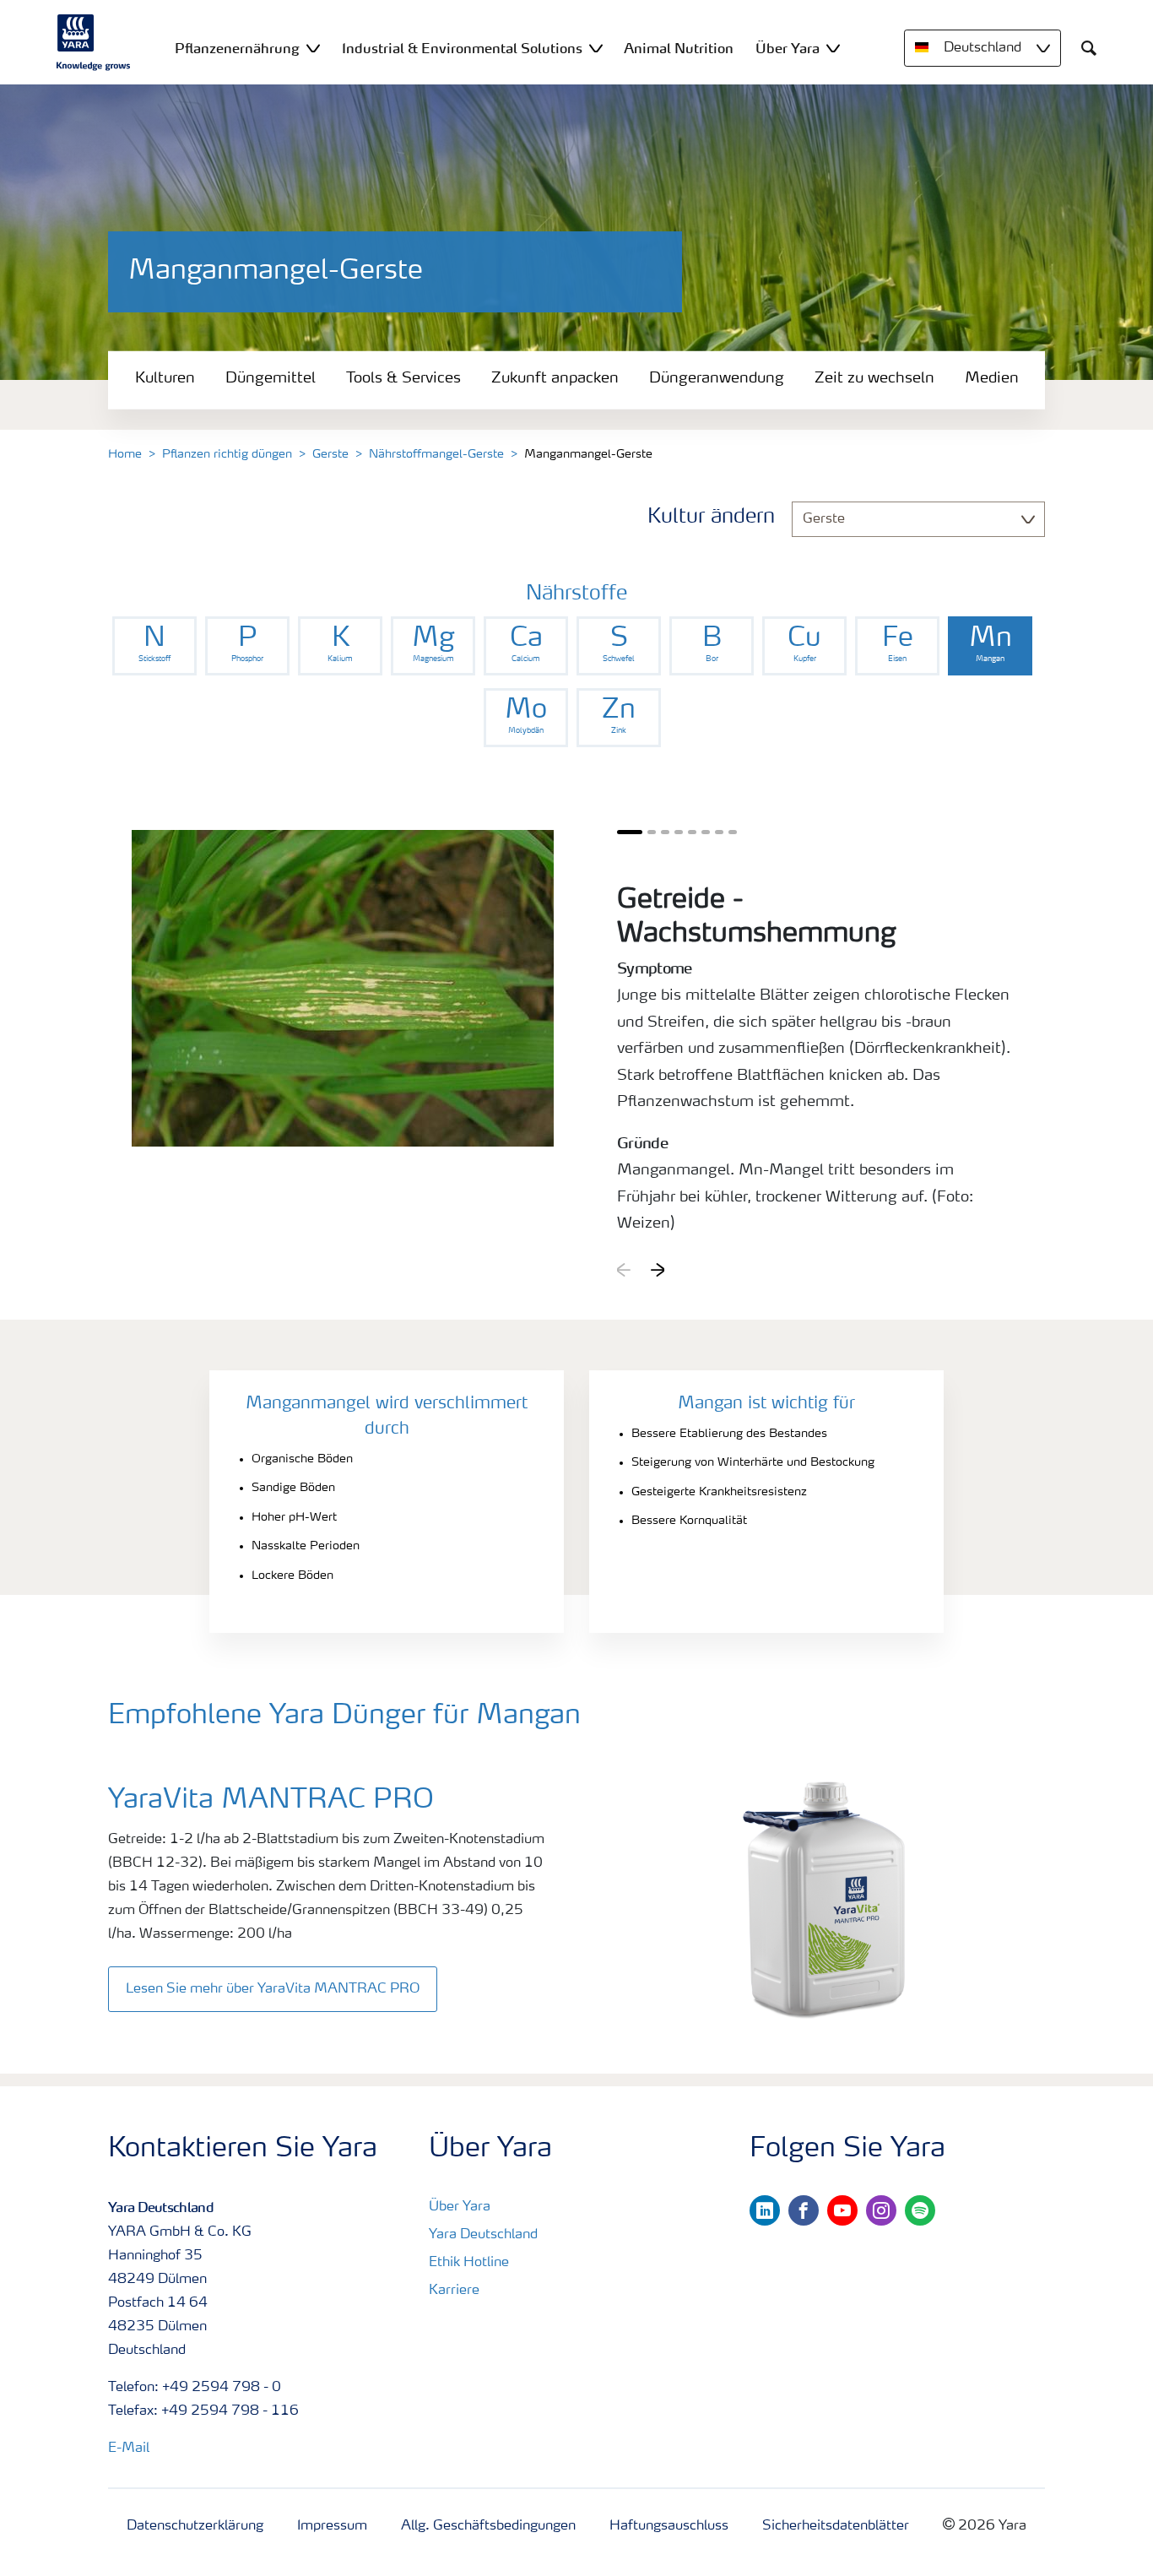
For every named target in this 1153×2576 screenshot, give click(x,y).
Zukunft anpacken (555, 378)
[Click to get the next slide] (658, 1270)
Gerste (330, 454)
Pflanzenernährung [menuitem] (237, 48)
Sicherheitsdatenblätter (836, 2526)
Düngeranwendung (717, 378)
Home (125, 454)
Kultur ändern (711, 518)
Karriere (454, 2291)
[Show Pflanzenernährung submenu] (313, 48)
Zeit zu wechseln (874, 378)
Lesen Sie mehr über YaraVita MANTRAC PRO (273, 1989)
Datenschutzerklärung (195, 2526)
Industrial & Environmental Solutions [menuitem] (462, 48)
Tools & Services (403, 378)
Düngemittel (271, 378)
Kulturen (165, 378)
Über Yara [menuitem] (788, 48)
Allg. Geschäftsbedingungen (488, 2526)
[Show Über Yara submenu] (833, 48)
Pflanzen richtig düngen (227, 454)
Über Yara (460, 2207)
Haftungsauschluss (669, 2526)
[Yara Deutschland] (94, 42)
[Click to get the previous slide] (624, 1270)
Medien (992, 378)
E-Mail (129, 2449)
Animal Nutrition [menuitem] (679, 48)
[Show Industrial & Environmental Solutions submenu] (596, 48)
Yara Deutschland (483, 2235)
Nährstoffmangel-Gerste (436, 454)
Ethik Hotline (469, 2263)
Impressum (332, 2526)
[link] (154, 646)
